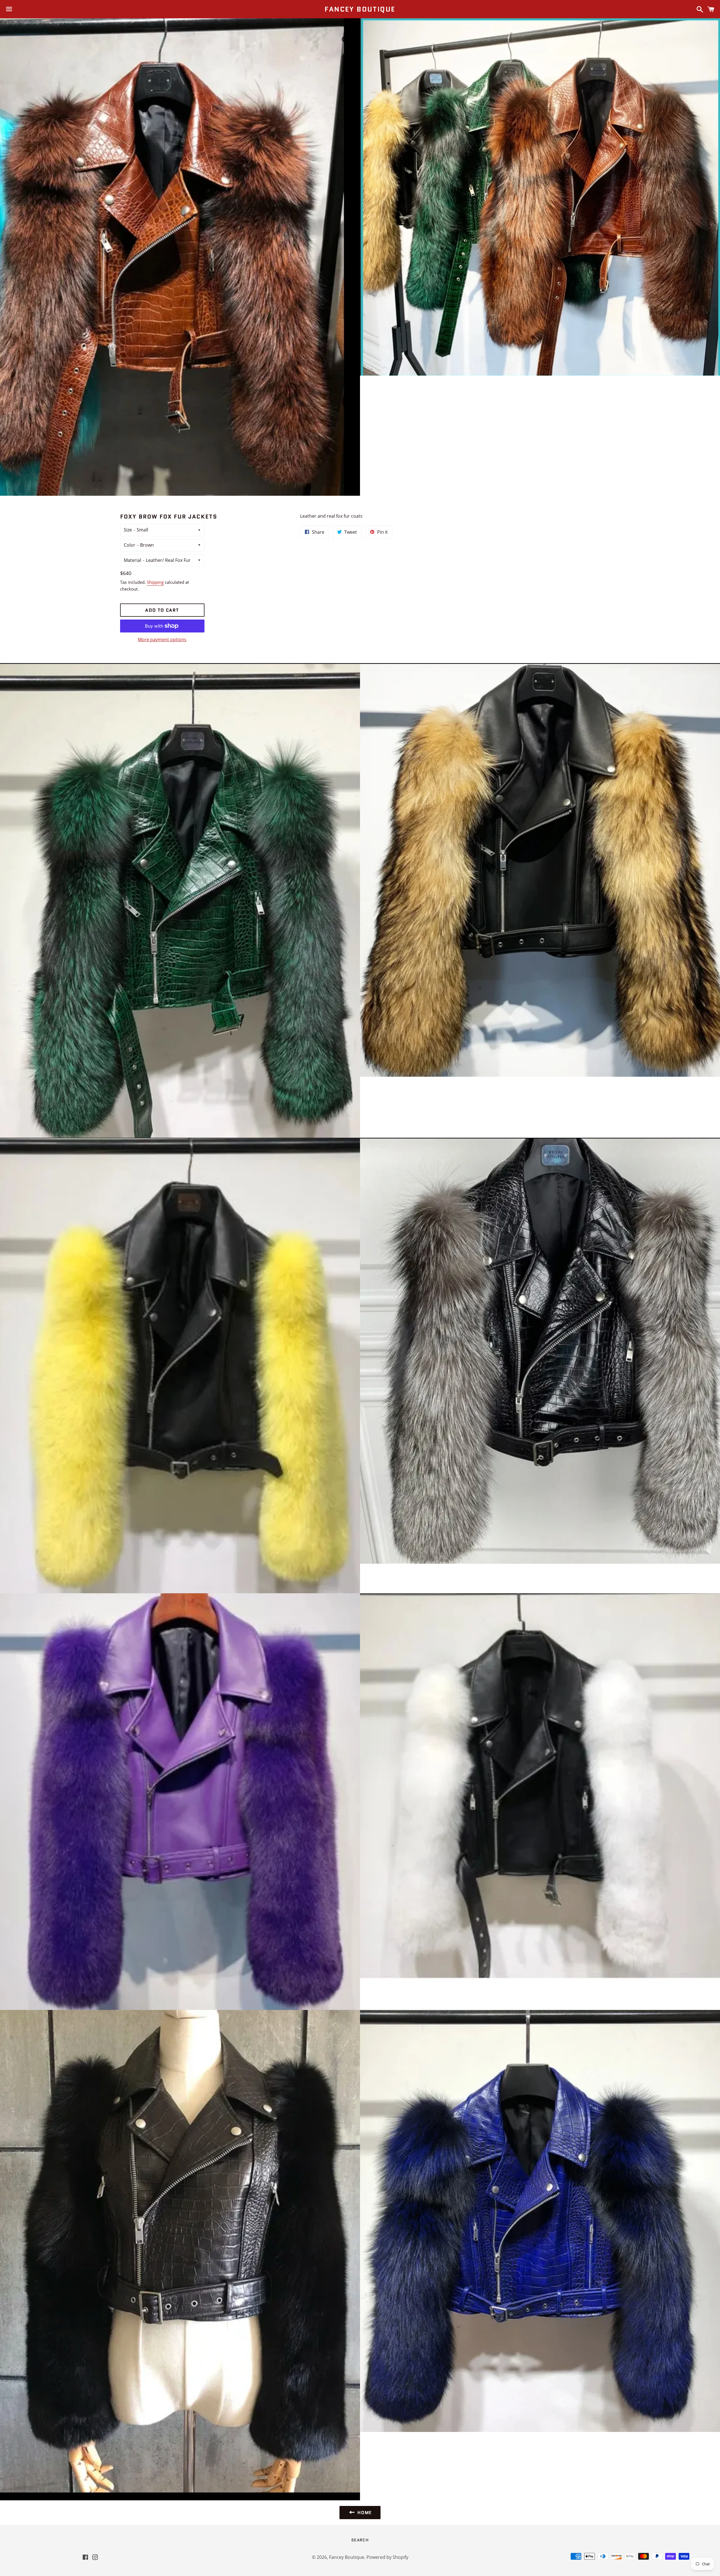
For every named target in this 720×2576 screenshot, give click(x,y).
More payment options (162, 639)
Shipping (155, 582)
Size (128, 530)
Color (130, 545)
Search (360, 2540)
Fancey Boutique (360, 9)
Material (132, 560)
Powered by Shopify (387, 2557)
